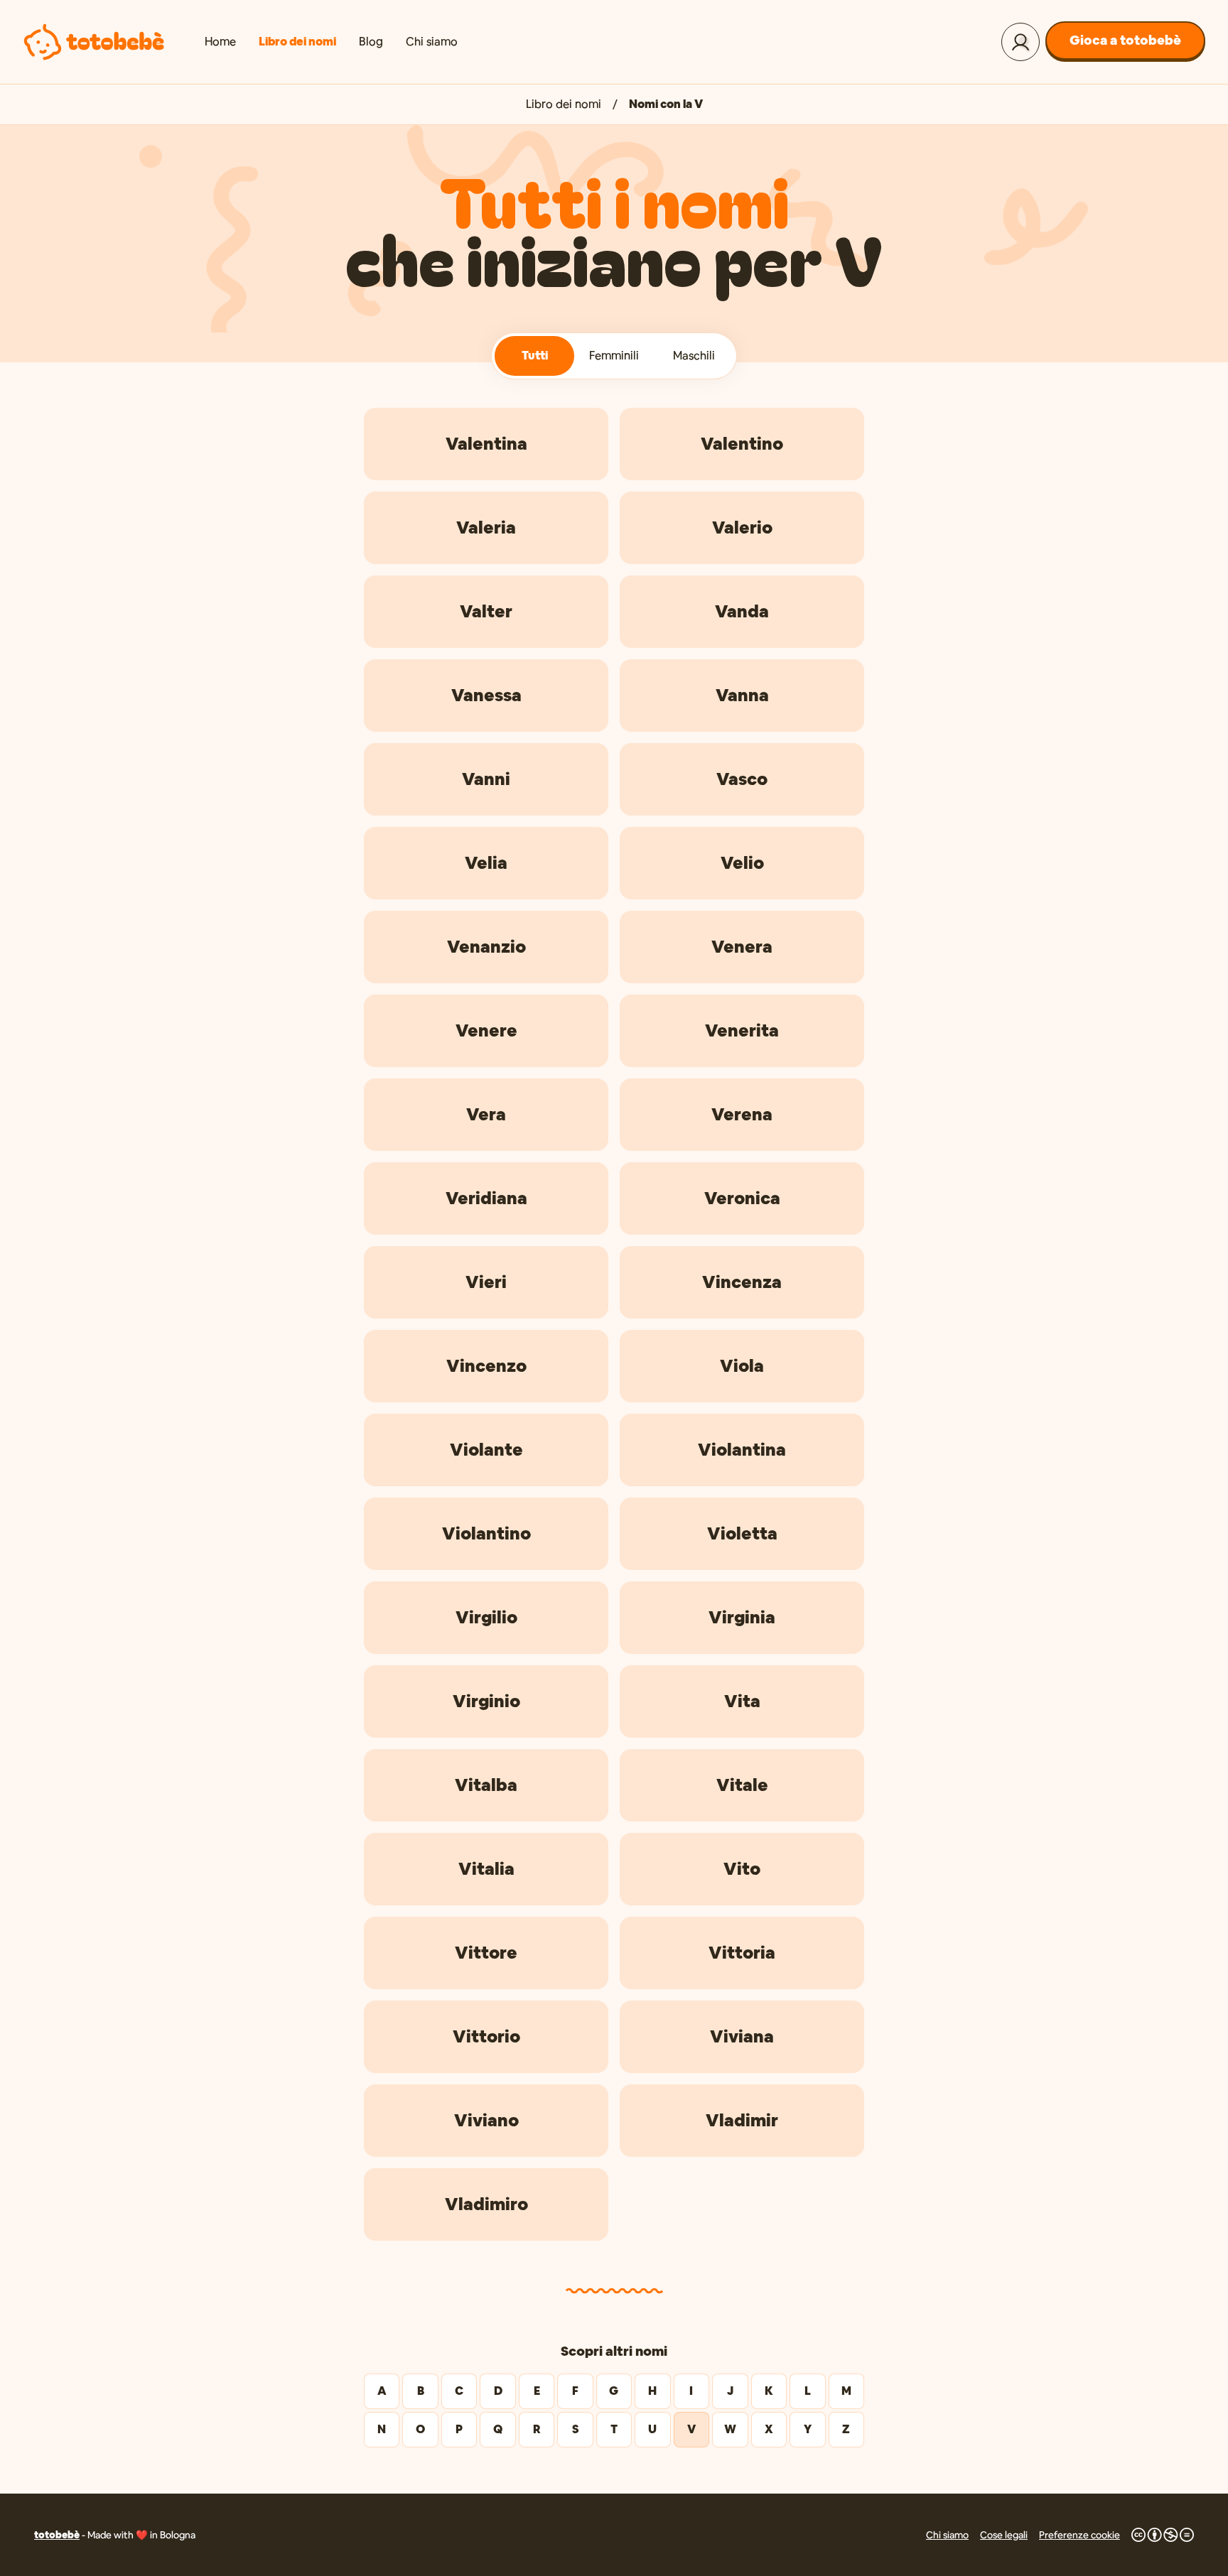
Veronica (742, 1198)
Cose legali (1004, 2535)
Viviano (486, 2120)
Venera (742, 947)
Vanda (742, 611)
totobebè (57, 2535)
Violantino (486, 1533)
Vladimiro (486, 2204)
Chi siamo (432, 42)
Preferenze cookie (1079, 2535)
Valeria (486, 527)
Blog (371, 42)
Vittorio (486, 2036)
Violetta (742, 1533)
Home (220, 42)
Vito (742, 1869)
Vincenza (742, 1282)
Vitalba (486, 1785)
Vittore (486, 1953)
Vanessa (486, 695)
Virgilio (486, 1617)
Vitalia (486, 1869)
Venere (486, 1030)
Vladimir (742, 2120)
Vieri (486, 1282)
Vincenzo (486, 1366)
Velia (486, 863)
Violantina (742, 1450)
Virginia (742, 1617)
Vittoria (742, 1953)
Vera (486, 1114)
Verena (742, 1114)
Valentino (742, 444)
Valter (486, 611)
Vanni (486, 779)
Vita (742, 1701)
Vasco (742, 779)
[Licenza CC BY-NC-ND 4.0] (1163, 2535)
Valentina (486, 444)
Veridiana (486, 1198)
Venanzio (486, 947)
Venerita (742, 1030)
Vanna (742, 695)
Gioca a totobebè (1125, 40)
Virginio (486, 1701)
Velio (742, 863)
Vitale (742, 1785)
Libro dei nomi (297, 42)
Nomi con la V (666, 104)
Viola (742, 1366)
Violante (486, 1450)
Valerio (742, 527)
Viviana (742, 2036)
